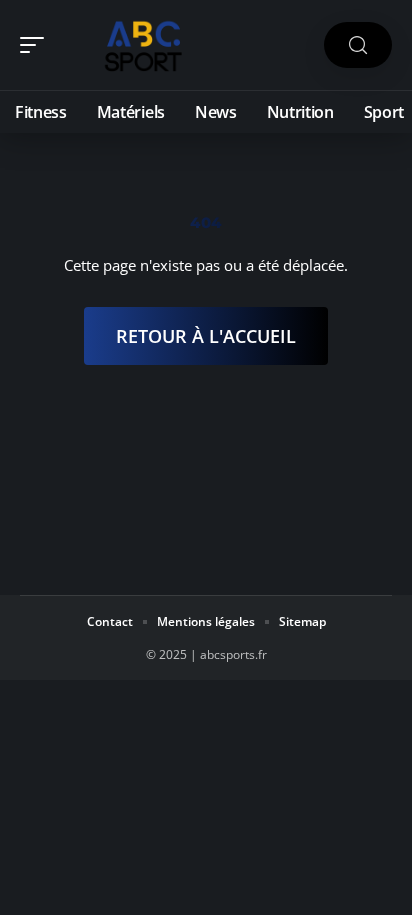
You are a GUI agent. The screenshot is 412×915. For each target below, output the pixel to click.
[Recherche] (358, 45)
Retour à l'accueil (206, 336)
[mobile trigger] (37, 45)
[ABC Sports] (144, 45)
